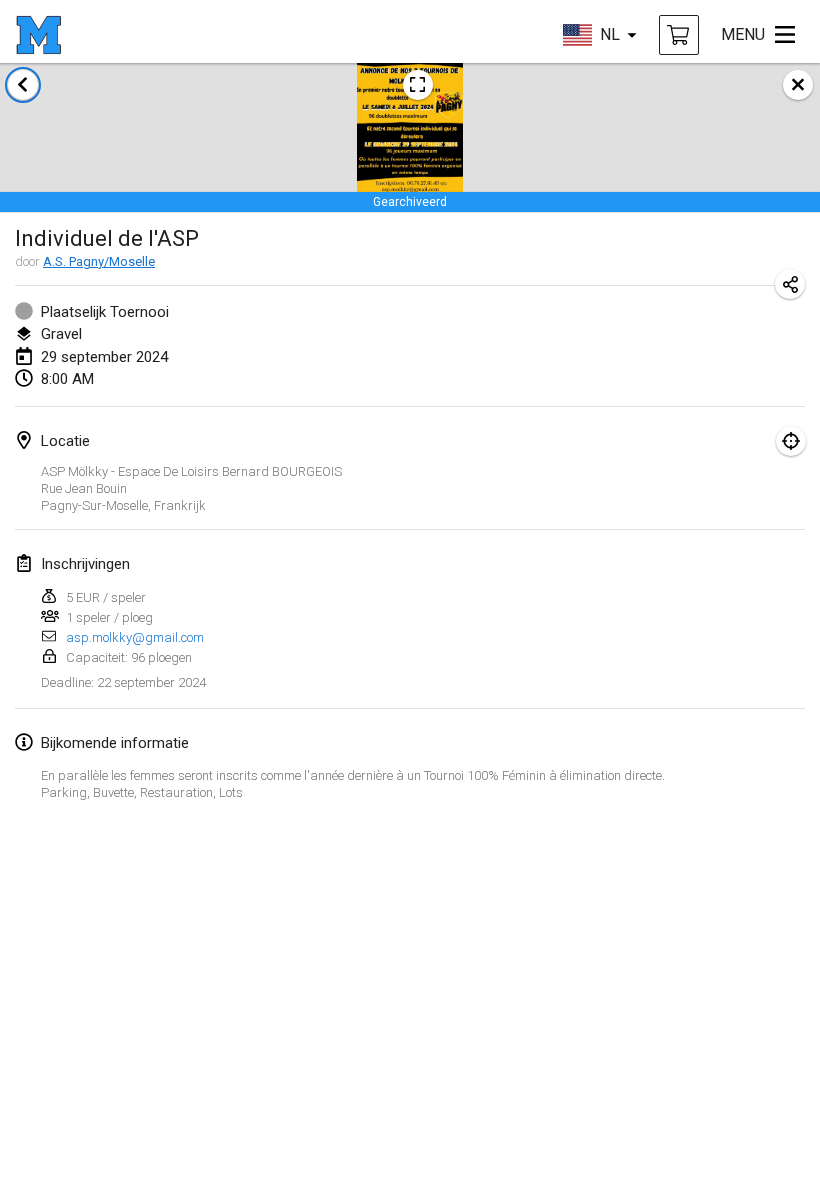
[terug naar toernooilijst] (23, 85)
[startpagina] (38, 35)
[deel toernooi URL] (790, 284)
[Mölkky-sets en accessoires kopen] (679, 35)
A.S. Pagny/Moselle (99, 261)
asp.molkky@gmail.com (135, 637)
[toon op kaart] (791, 441)
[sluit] (798, 85)
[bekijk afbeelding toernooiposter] (418, 85)
